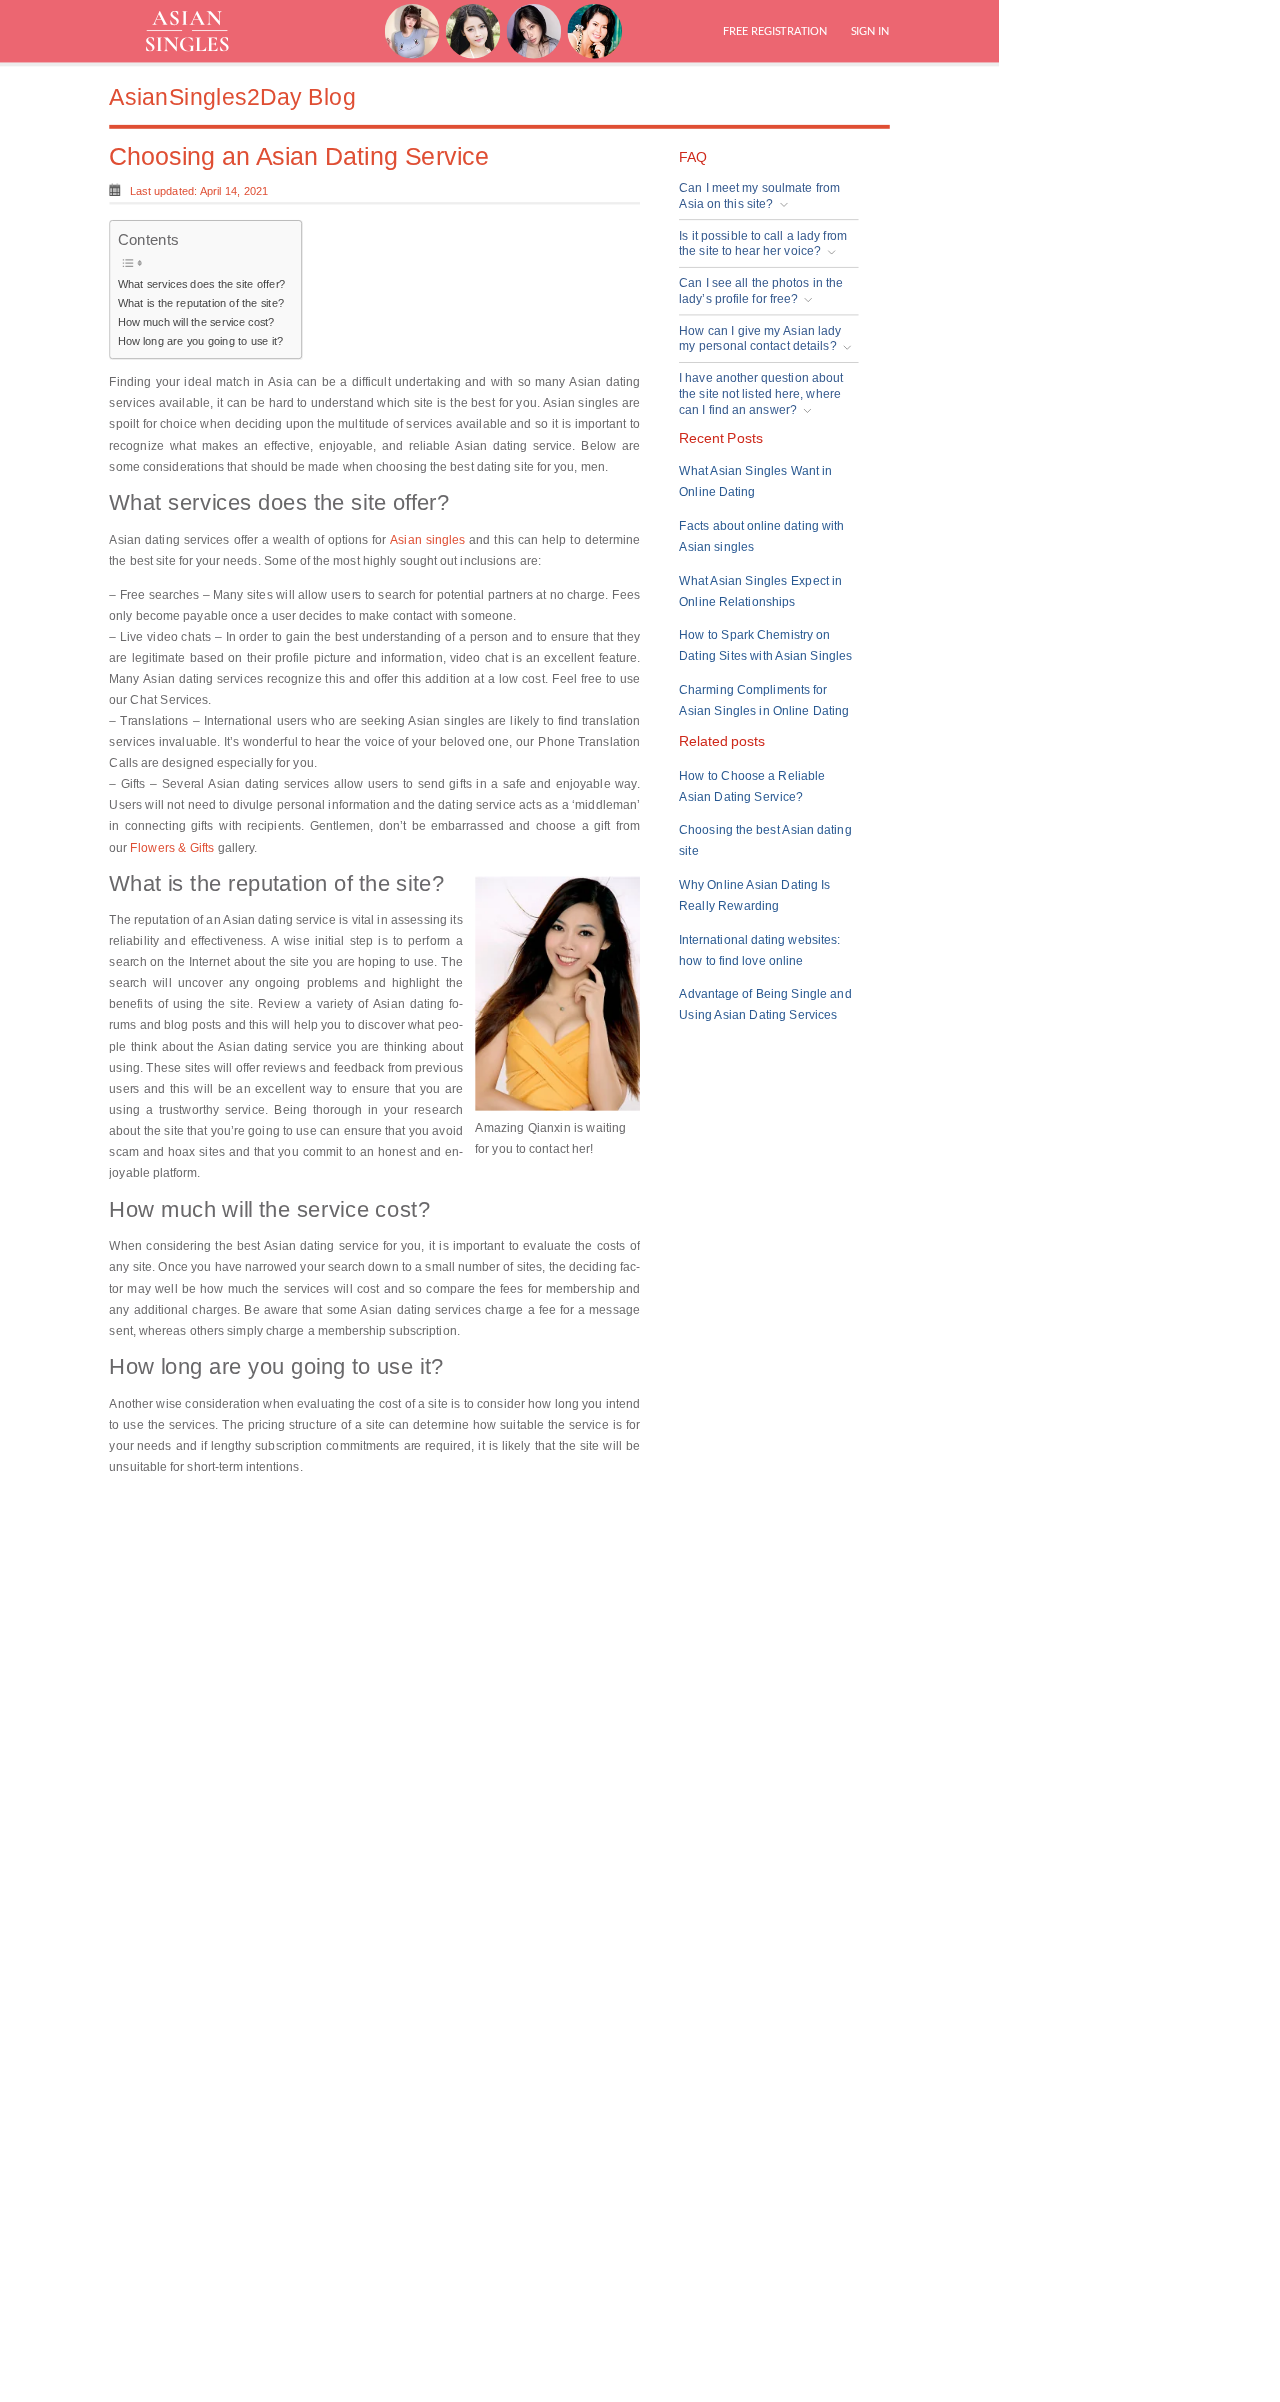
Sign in (868, 30)
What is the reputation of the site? (201, 303)
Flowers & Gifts (172, 847)
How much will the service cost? (196, 322)
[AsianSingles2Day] (201, 31)
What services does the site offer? (202, 284)
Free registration (775, 30)
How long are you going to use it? (200, 341)
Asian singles (428, 539)
